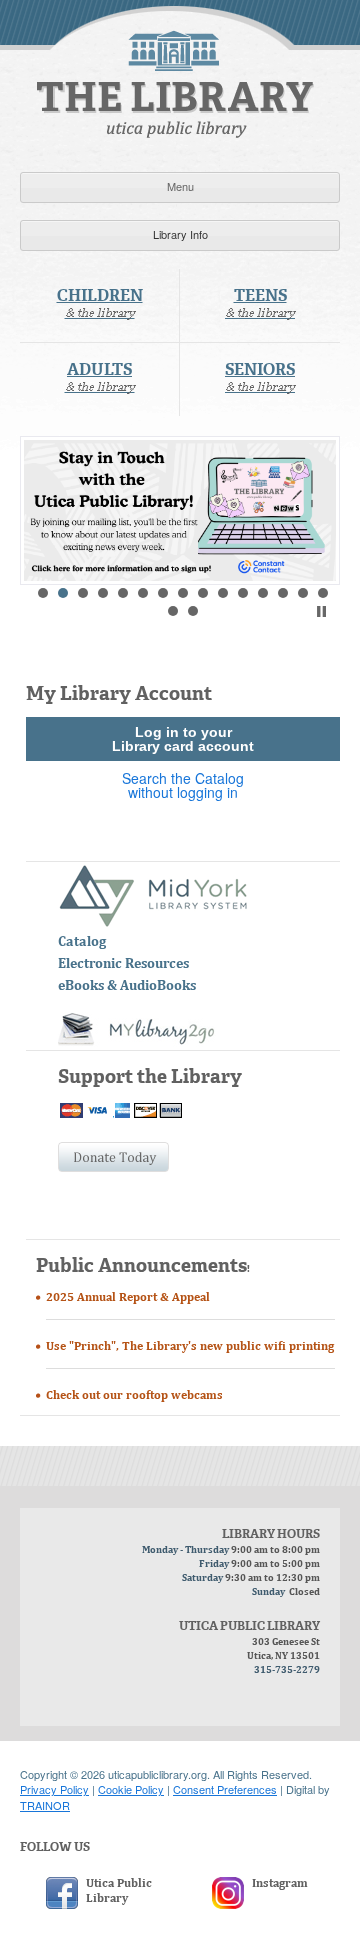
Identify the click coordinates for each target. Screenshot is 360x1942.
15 (323, 593)
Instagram (280, 1884)
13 (283, 593)
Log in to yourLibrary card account (183, 739)
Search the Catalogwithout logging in (183, 785)
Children (100, 304)
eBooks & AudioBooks (127, 987)
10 (223, 593)
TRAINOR (45, 1805)
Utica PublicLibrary (119, 1891)
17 (193, 611)
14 (303, 593)
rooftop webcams (174, 1396)
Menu (180, 186)
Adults (100, 378)
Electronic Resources (123, 965)
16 (173, 611)
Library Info (180, 234)
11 (243, 593)
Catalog (82, 943)
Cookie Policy (131, 1789)
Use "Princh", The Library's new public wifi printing (190, 1347)
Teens (260, 304)
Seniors (260, 378)
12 (263, 593)
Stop (321, 611)
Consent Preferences (225, 1789)
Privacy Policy (54, 1789)
